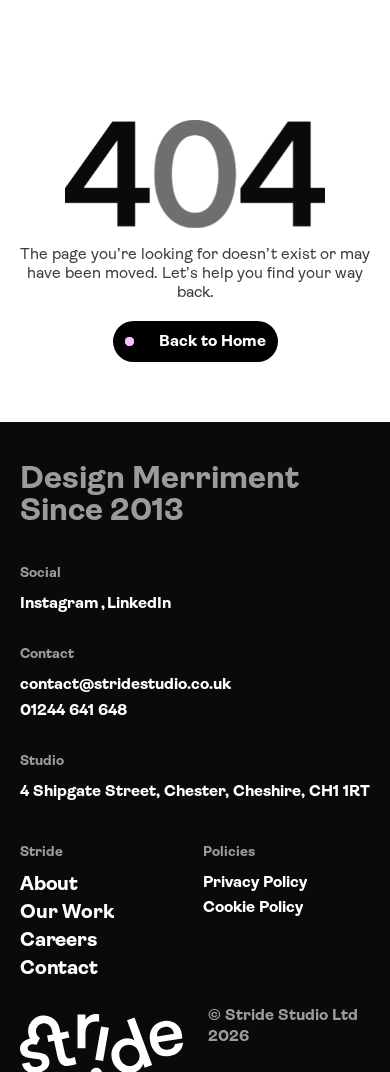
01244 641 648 (73, 709)
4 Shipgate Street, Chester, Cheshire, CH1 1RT (195, 790)
